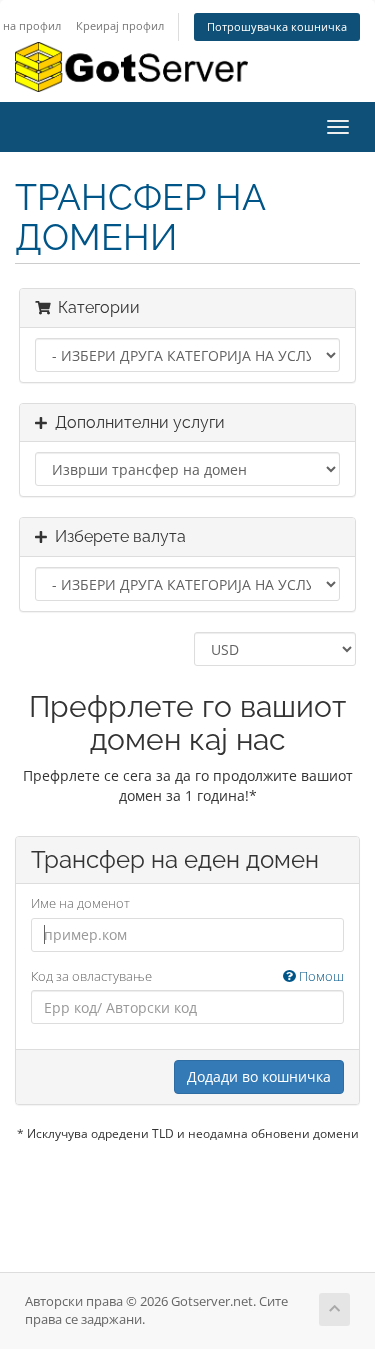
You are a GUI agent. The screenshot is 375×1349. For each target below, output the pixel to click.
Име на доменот (80, 903)
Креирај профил (120, 25)
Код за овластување (187, 976)
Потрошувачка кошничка (277, 26)
